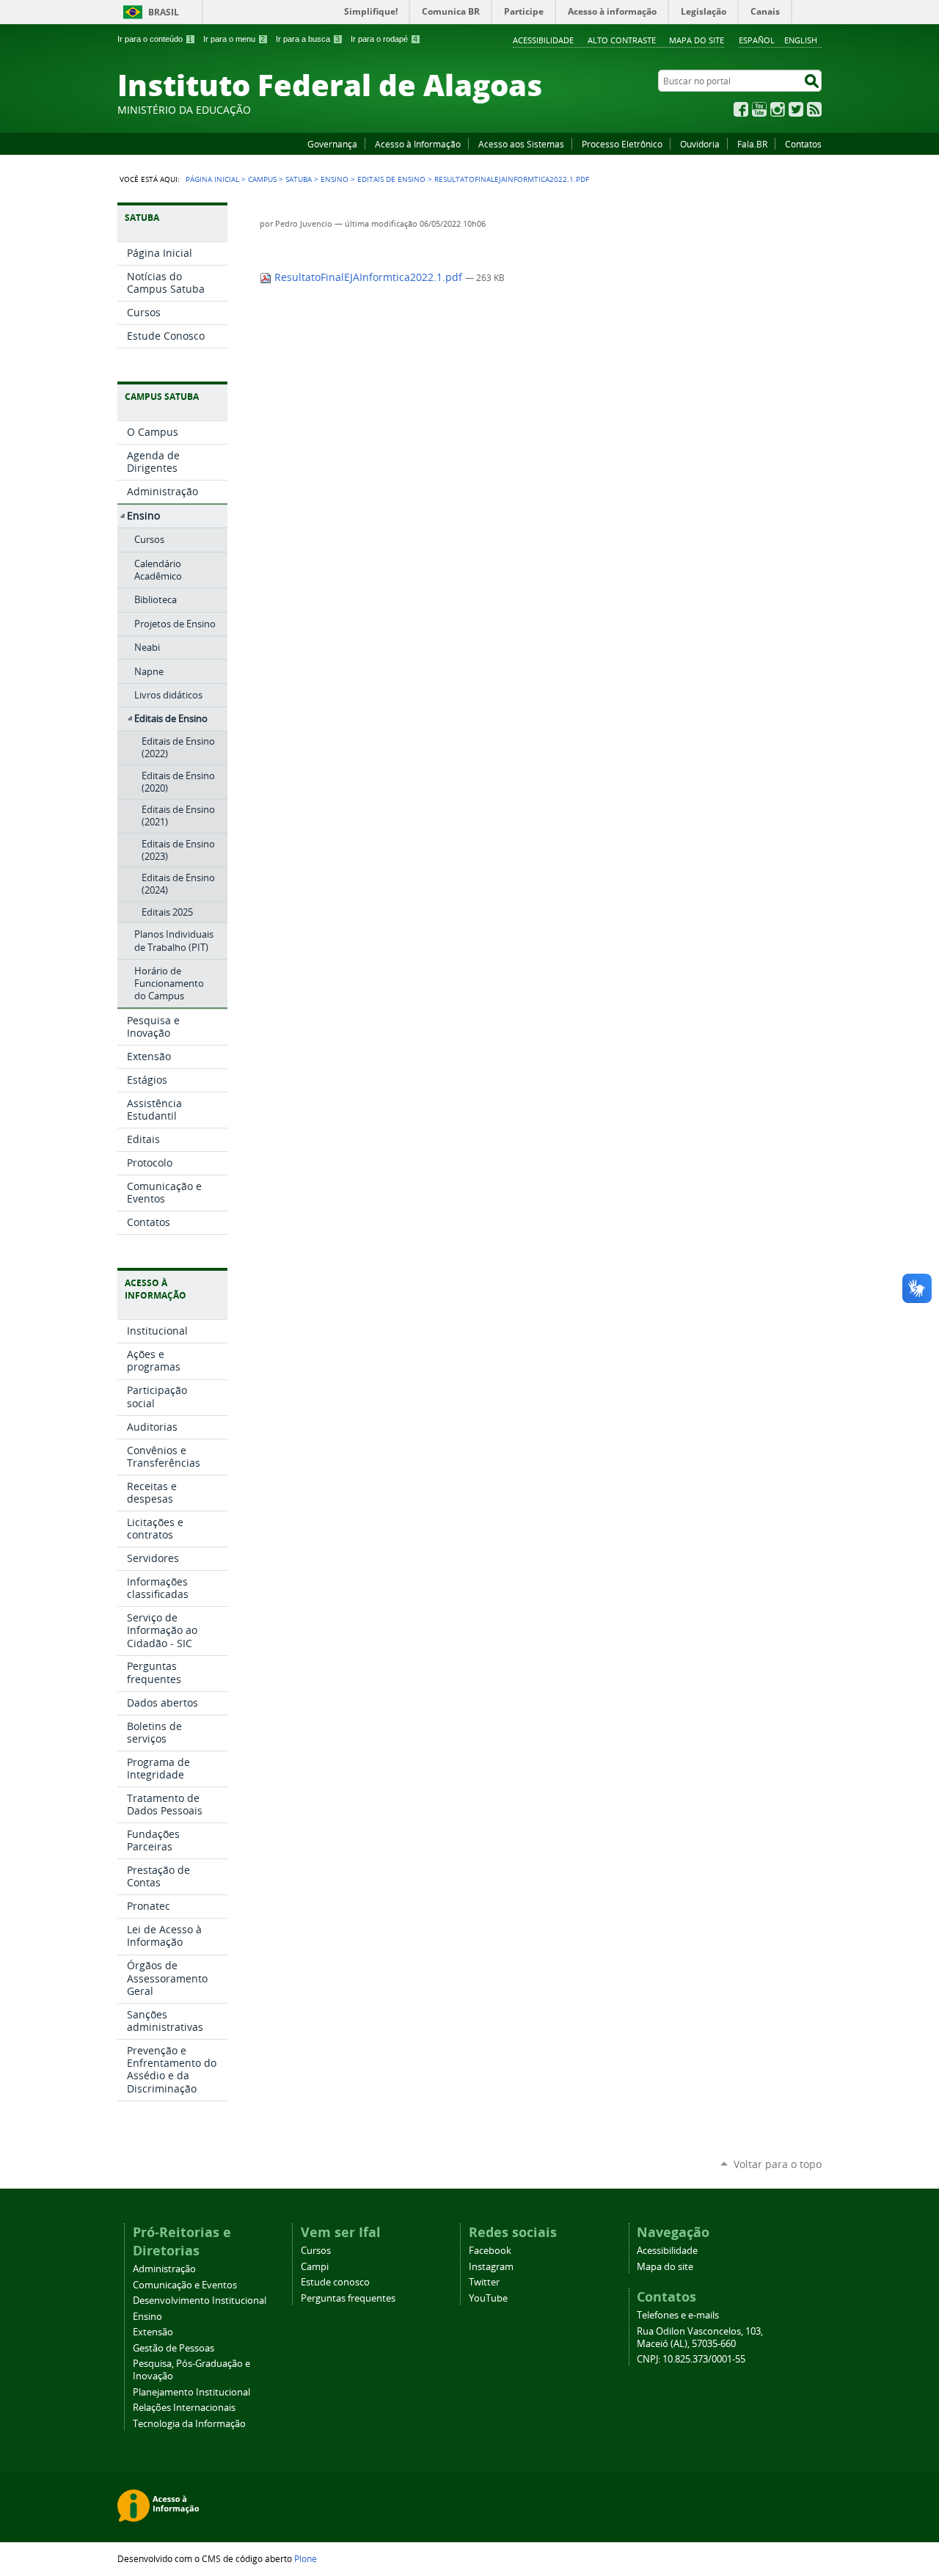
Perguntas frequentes (348, 2298)
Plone (306, 2558)
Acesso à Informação (418, 144)
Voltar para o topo (778, 2164)
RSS (814, 109)
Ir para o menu (234, 39)
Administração (164, 2269)
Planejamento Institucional (191, 2392)
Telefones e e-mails (678, 2315)
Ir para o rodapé (384, 39)
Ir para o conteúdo (155, 39)
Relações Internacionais (184, 2408)
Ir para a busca (308, 39)
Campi (315, 2267)
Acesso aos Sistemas (521, 144)
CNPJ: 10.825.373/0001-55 (691, 2359)
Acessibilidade (543, 40)
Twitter (796, 109)
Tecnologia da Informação (189, 2424)
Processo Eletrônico (622, 144)
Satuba (299, 179)
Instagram (778, 109)
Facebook (741, 109)
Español (757, 40)
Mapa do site (697, 40)
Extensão (153, 2332)
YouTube (759, 109)
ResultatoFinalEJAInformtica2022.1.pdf (368, 277)
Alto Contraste (622, 40)
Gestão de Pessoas (173, 2348)
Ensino (335, 179)
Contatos (803, 144)
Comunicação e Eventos (185, 2285)
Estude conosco (335, 2282)
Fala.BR (752, 144)
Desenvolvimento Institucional (200, 2300)
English (801, 40)
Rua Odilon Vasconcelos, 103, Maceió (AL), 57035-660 (700, 2338)
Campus (262, 179)
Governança (332, 144)
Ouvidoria (700, 144)
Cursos (316, 2251)
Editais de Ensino (391, 179)
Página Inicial (212, 179)
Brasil (164, 12)
